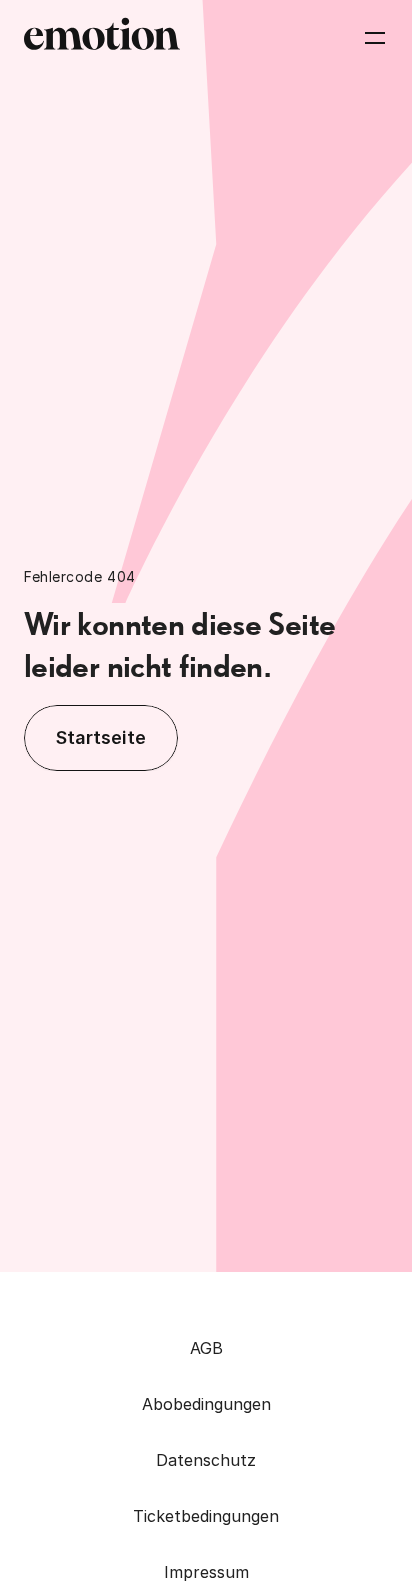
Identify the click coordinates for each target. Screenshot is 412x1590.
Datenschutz (206, 1460)
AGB (206, 1348)
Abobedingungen (206, 1404)
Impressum (206, 1572)
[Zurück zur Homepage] (102, 38)
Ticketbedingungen (206, 1516)
